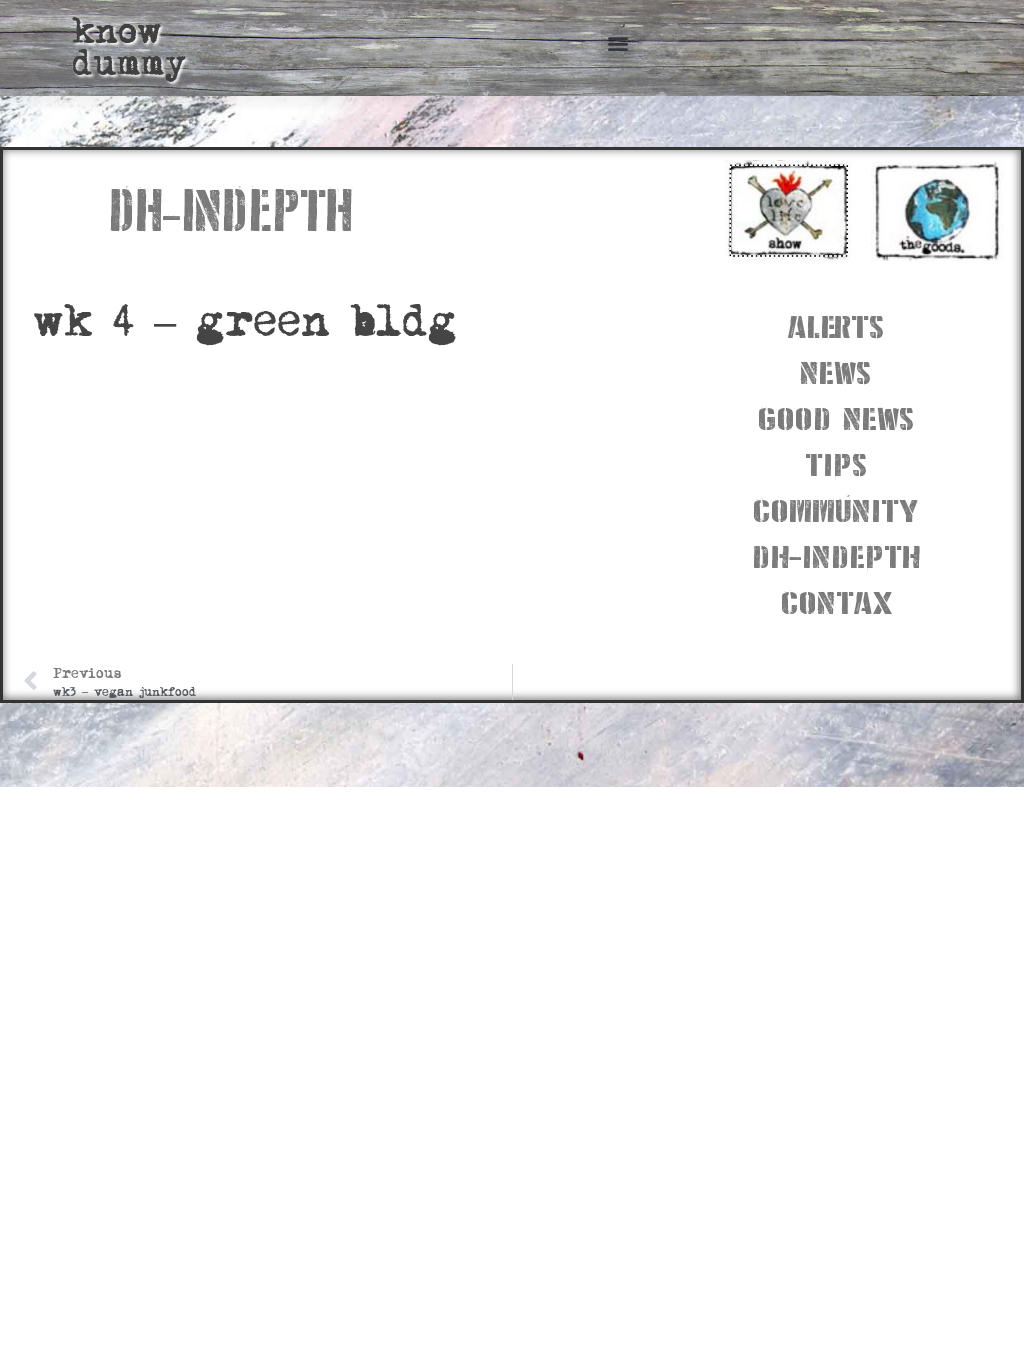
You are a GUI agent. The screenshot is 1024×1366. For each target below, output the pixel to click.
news (835, 370)
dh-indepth (836, 554)
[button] (617, 42)
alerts (836, 324)
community (835, 508)
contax (836, 600)
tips (836, 462)
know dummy (129, 47)
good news (836, 416)
